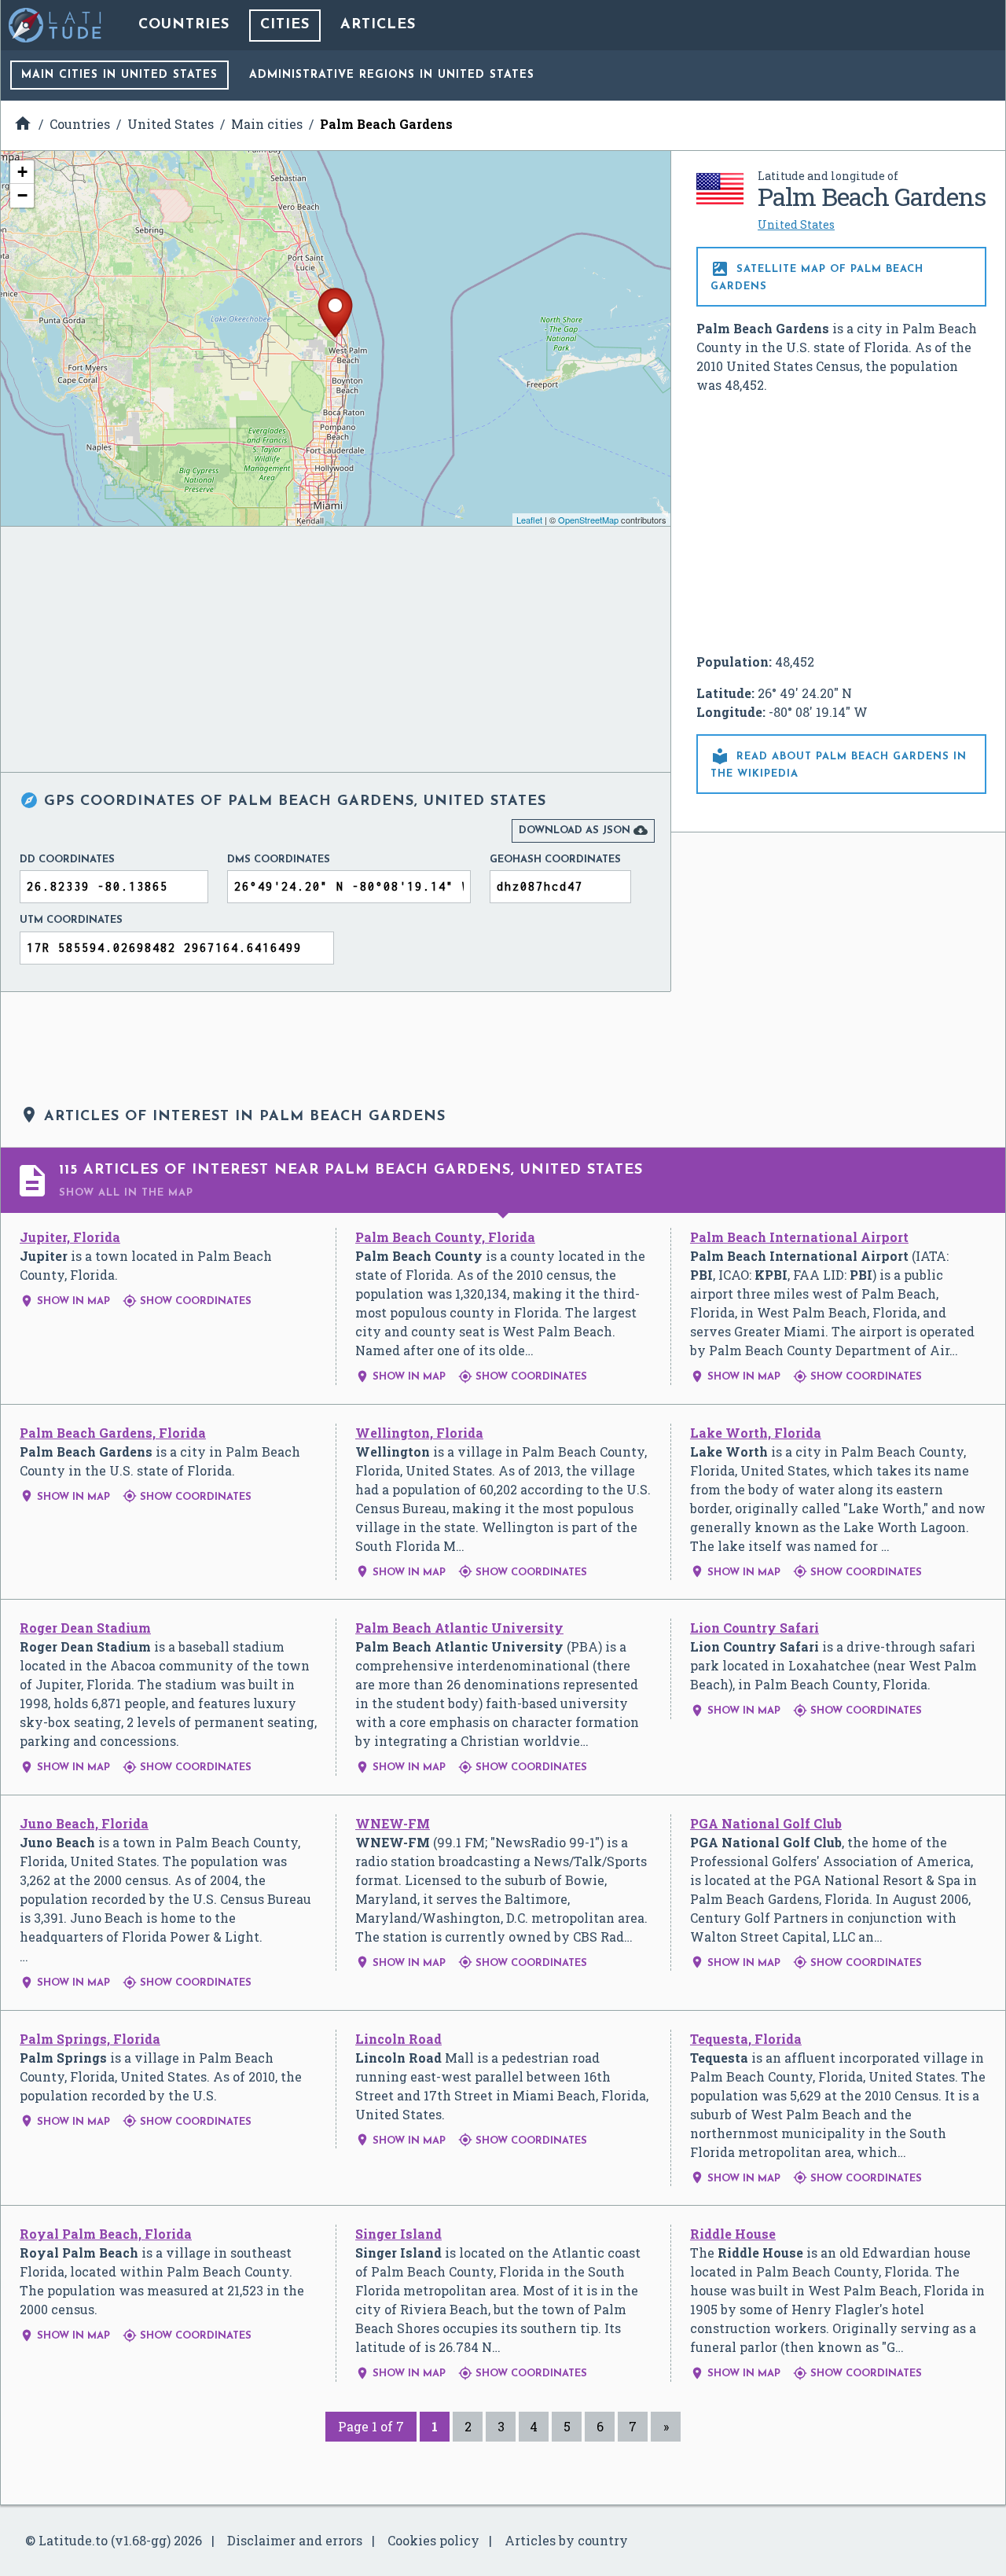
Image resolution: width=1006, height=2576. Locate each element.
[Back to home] (56, 25)
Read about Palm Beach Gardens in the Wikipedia (839, 763)
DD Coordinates (67, 860)
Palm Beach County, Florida (445, 1237)
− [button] (22, 195)
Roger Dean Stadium (85, 1628)
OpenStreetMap (588, 520)
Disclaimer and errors (295, 2540)
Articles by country (566, 2540)
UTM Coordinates (71, 920)
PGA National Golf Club (766, 1823)
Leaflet (529, 520)
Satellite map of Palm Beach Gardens (817, 276)
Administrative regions (392, 75)
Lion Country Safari (754, 1628)
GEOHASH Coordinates (555, 860)
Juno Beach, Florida (84, 1823)
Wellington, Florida (419, 1433)
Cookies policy (433, 2540)
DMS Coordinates (279, 860)
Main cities (119, 75)
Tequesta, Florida (746, 2039)
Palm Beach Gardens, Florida (113, 1433)
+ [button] (22, 172)
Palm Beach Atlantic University (459, 1628)
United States (796, 224)
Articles (378, 25)
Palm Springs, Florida (90, 2039)
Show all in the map (126, 1193)
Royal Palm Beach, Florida (106, 2234)
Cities (285, 25)
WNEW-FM (393, 1823)
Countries (184, 25)
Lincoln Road (398, 2039)
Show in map (65, 1301)
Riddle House (733, 2234)
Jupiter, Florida (70, 1237)
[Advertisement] (842, 524)
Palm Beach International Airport (799, 1237)
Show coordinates (187, 1301)
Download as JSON (583, 830)
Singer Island (398, 2234)
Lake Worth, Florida (756, 1433)
